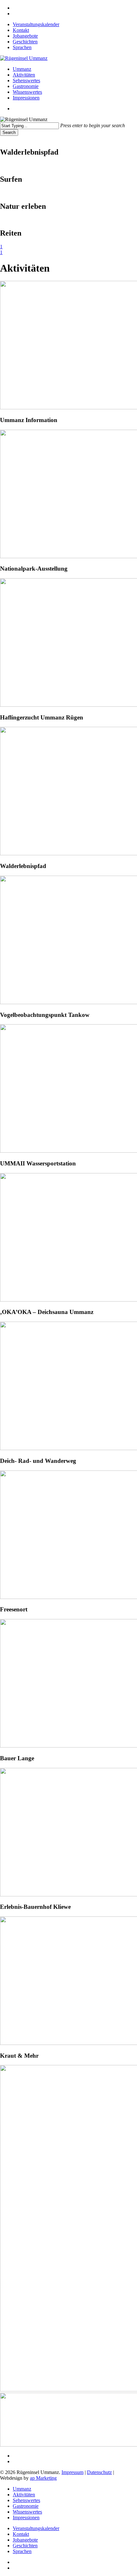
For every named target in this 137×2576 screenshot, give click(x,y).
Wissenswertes (27, 2512)
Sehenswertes (26, 2500)
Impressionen (26, 2518)
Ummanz (22, 2489)
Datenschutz (99, 2472)
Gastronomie (26, 2506)
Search (9, 132)
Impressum (72, 2472)
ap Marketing (43, 2478)
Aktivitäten (24, 2495)
